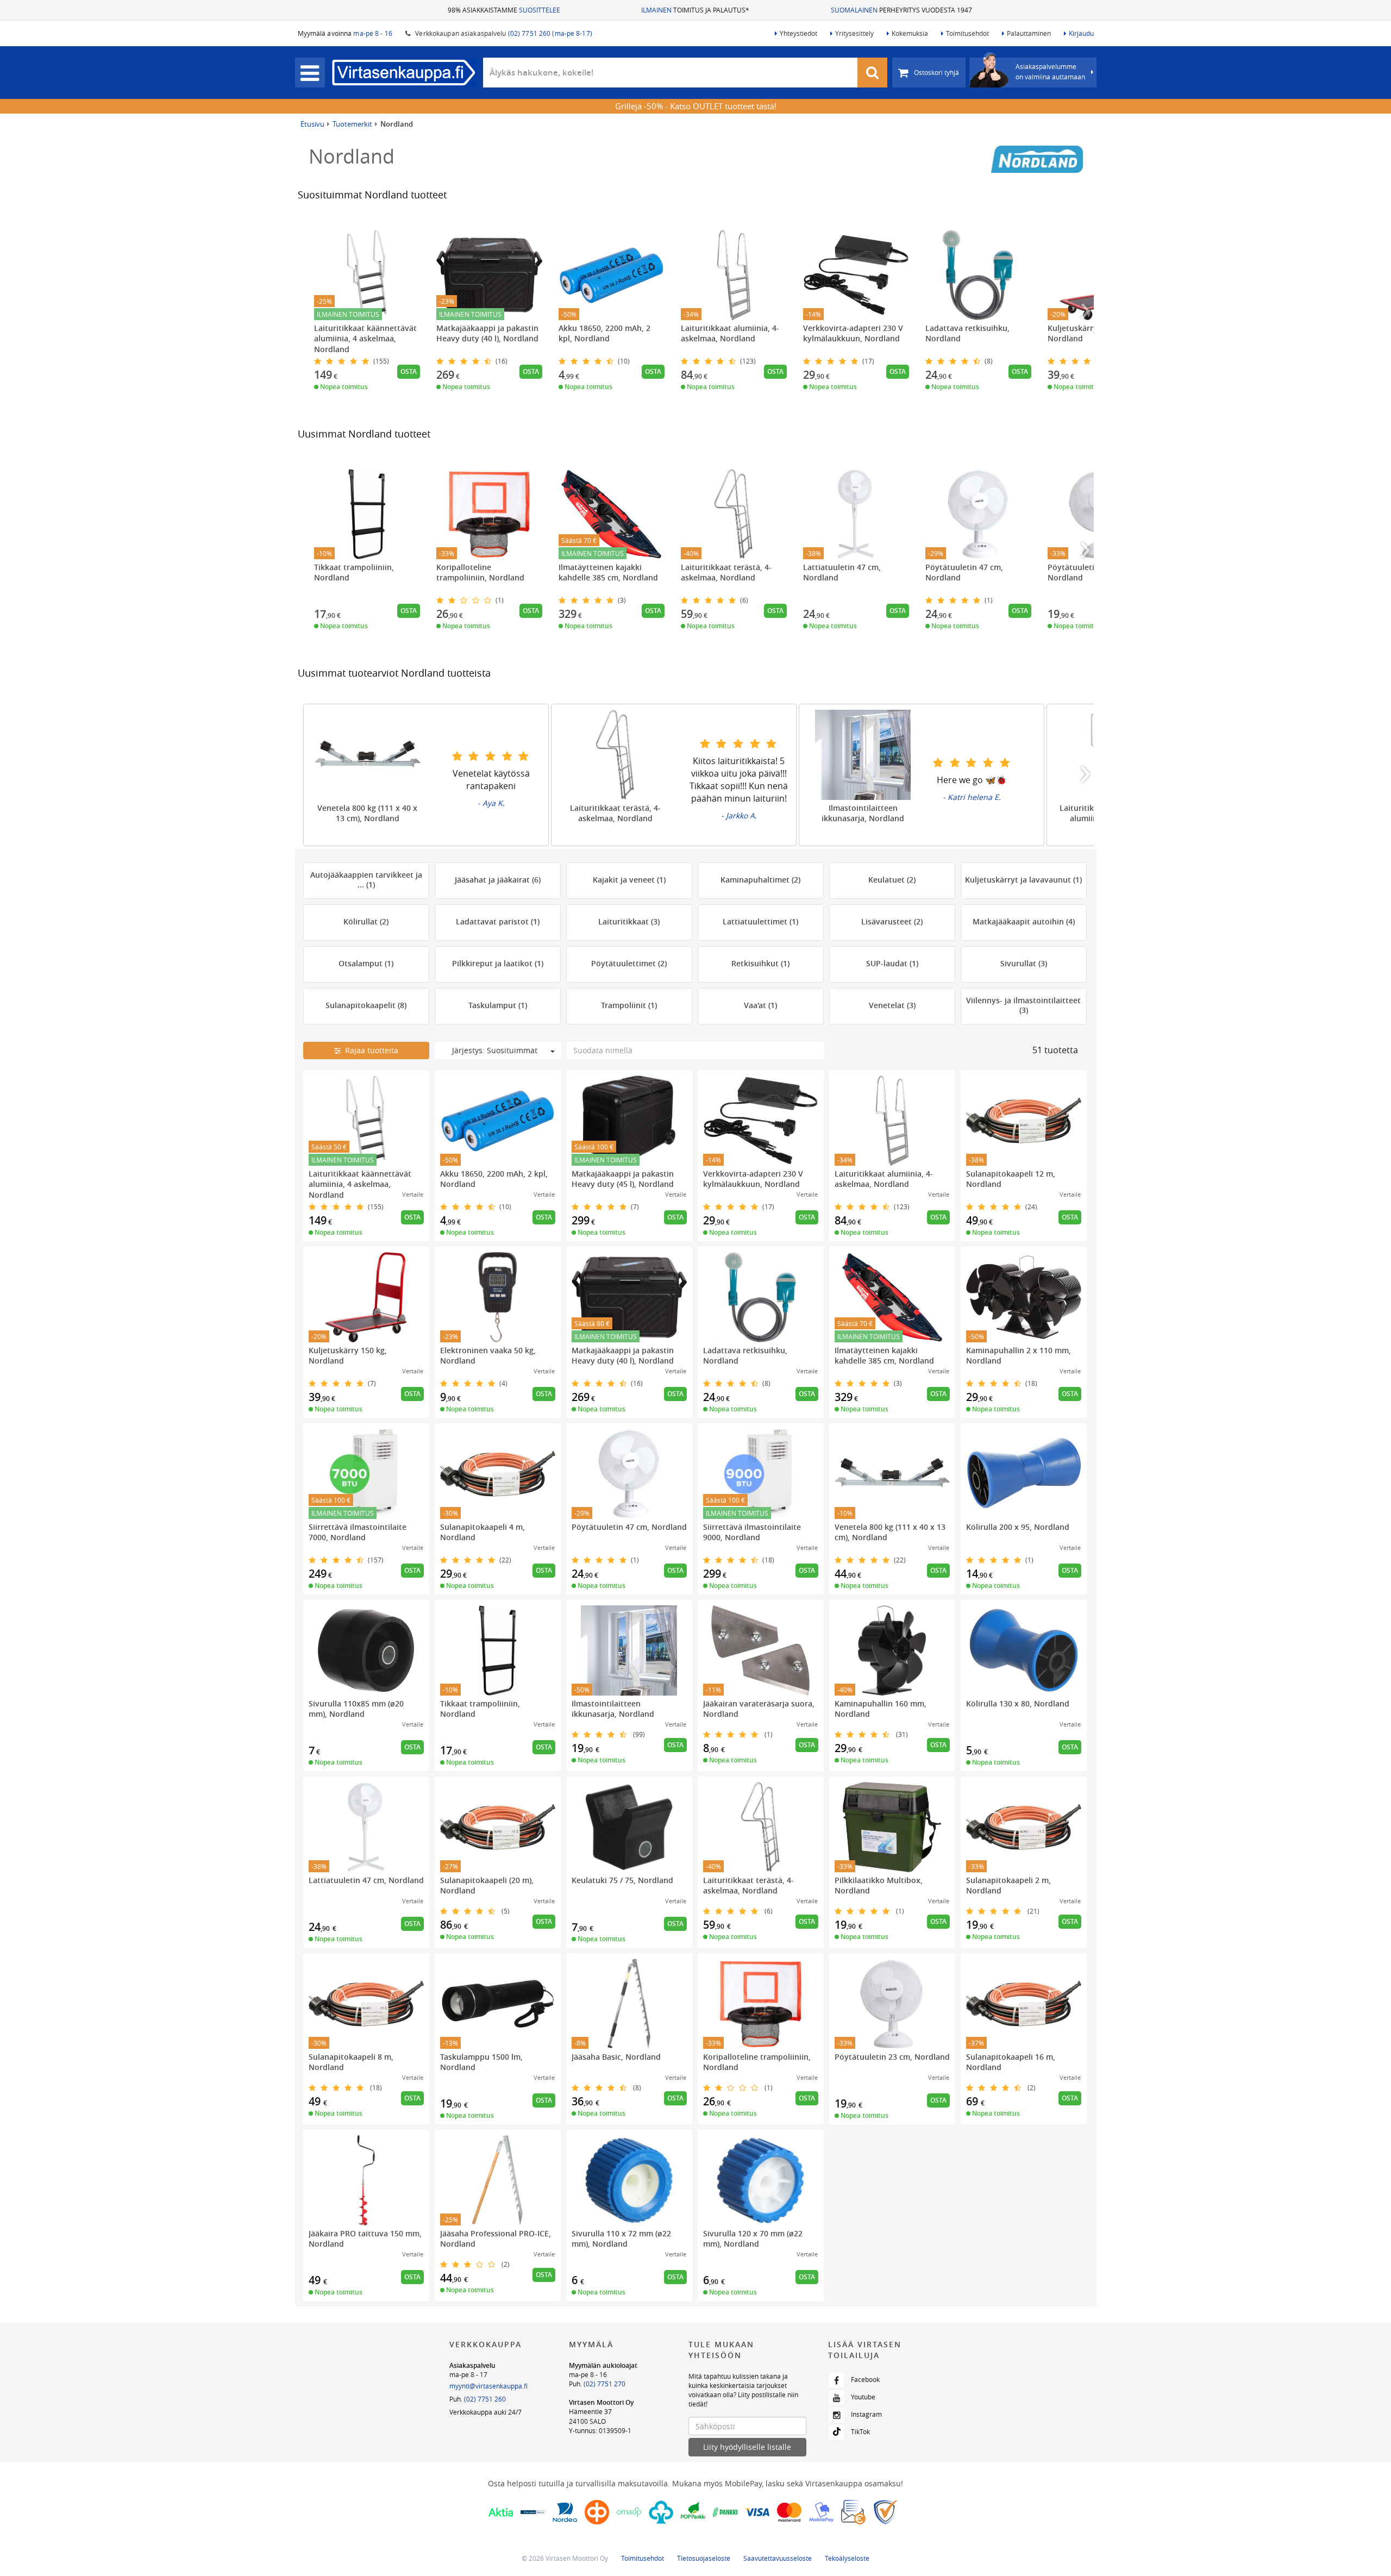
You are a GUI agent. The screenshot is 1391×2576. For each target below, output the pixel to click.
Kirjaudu (1081, 33)
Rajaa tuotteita (369, 1050)
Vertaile (413, 1194)
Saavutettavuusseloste (778, 2558)
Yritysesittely (854, 33)
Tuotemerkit (352, 124)
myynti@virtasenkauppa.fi (488, 2386)
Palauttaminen (1029, 33)
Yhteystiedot (798, 33)
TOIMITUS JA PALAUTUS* (695, 10)
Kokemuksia (910, 33)
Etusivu (312, 124)
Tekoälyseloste (847, 2558)
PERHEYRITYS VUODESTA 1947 (901, 10)
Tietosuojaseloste (704, 2558)
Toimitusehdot (967, 33)
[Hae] (873, 73)
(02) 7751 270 (604, 2384)
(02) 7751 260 (485, 2399)
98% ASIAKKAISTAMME (504, 10)
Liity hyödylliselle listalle (747, 2447)
